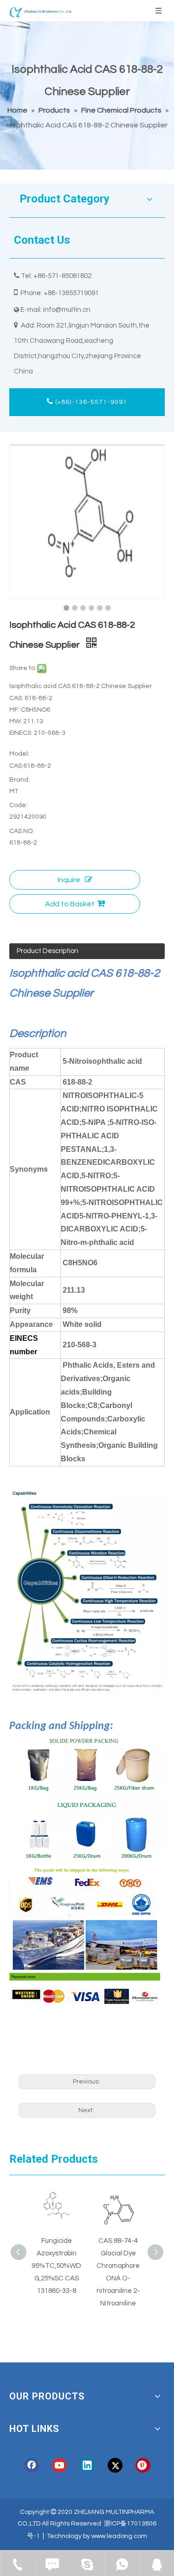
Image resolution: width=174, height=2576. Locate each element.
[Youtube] (59, 2465)
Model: (19, 754)
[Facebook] (32, 2465)
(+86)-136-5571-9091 (90, 402)
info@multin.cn (67, 310)
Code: (18, 805)
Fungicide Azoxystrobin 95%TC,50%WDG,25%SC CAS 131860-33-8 (56, 2266)
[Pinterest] (143, 2465)
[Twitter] (115, 2465)
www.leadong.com (119, 2536)
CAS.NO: (22, 831)
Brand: (19, 780)
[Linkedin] (87, 2465)
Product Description (48, 951)
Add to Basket (70, 904)
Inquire (69, 880)
